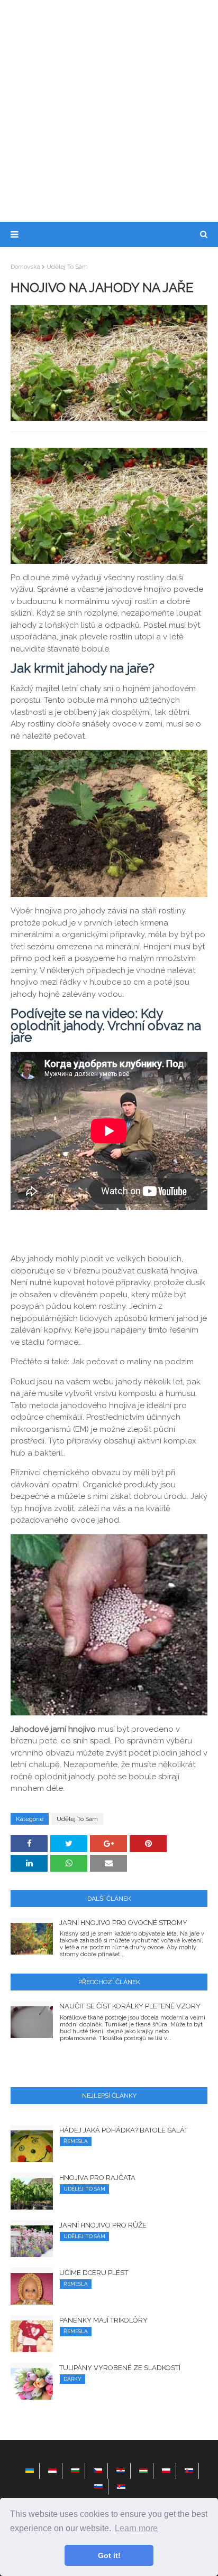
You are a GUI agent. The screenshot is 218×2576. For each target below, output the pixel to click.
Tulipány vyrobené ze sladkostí (120, 2368)
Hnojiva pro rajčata (97, 2178)
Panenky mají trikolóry (103, 2320)
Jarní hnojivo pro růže (103, 2225)
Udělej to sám (67, 267)
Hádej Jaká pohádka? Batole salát (124, 2130)
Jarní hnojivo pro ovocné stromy (123, 1923)
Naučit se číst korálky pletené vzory (130, 2006)
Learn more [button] (136, 2528)
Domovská (25, 267)
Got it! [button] (109, 2555)
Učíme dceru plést (94, 2273)
